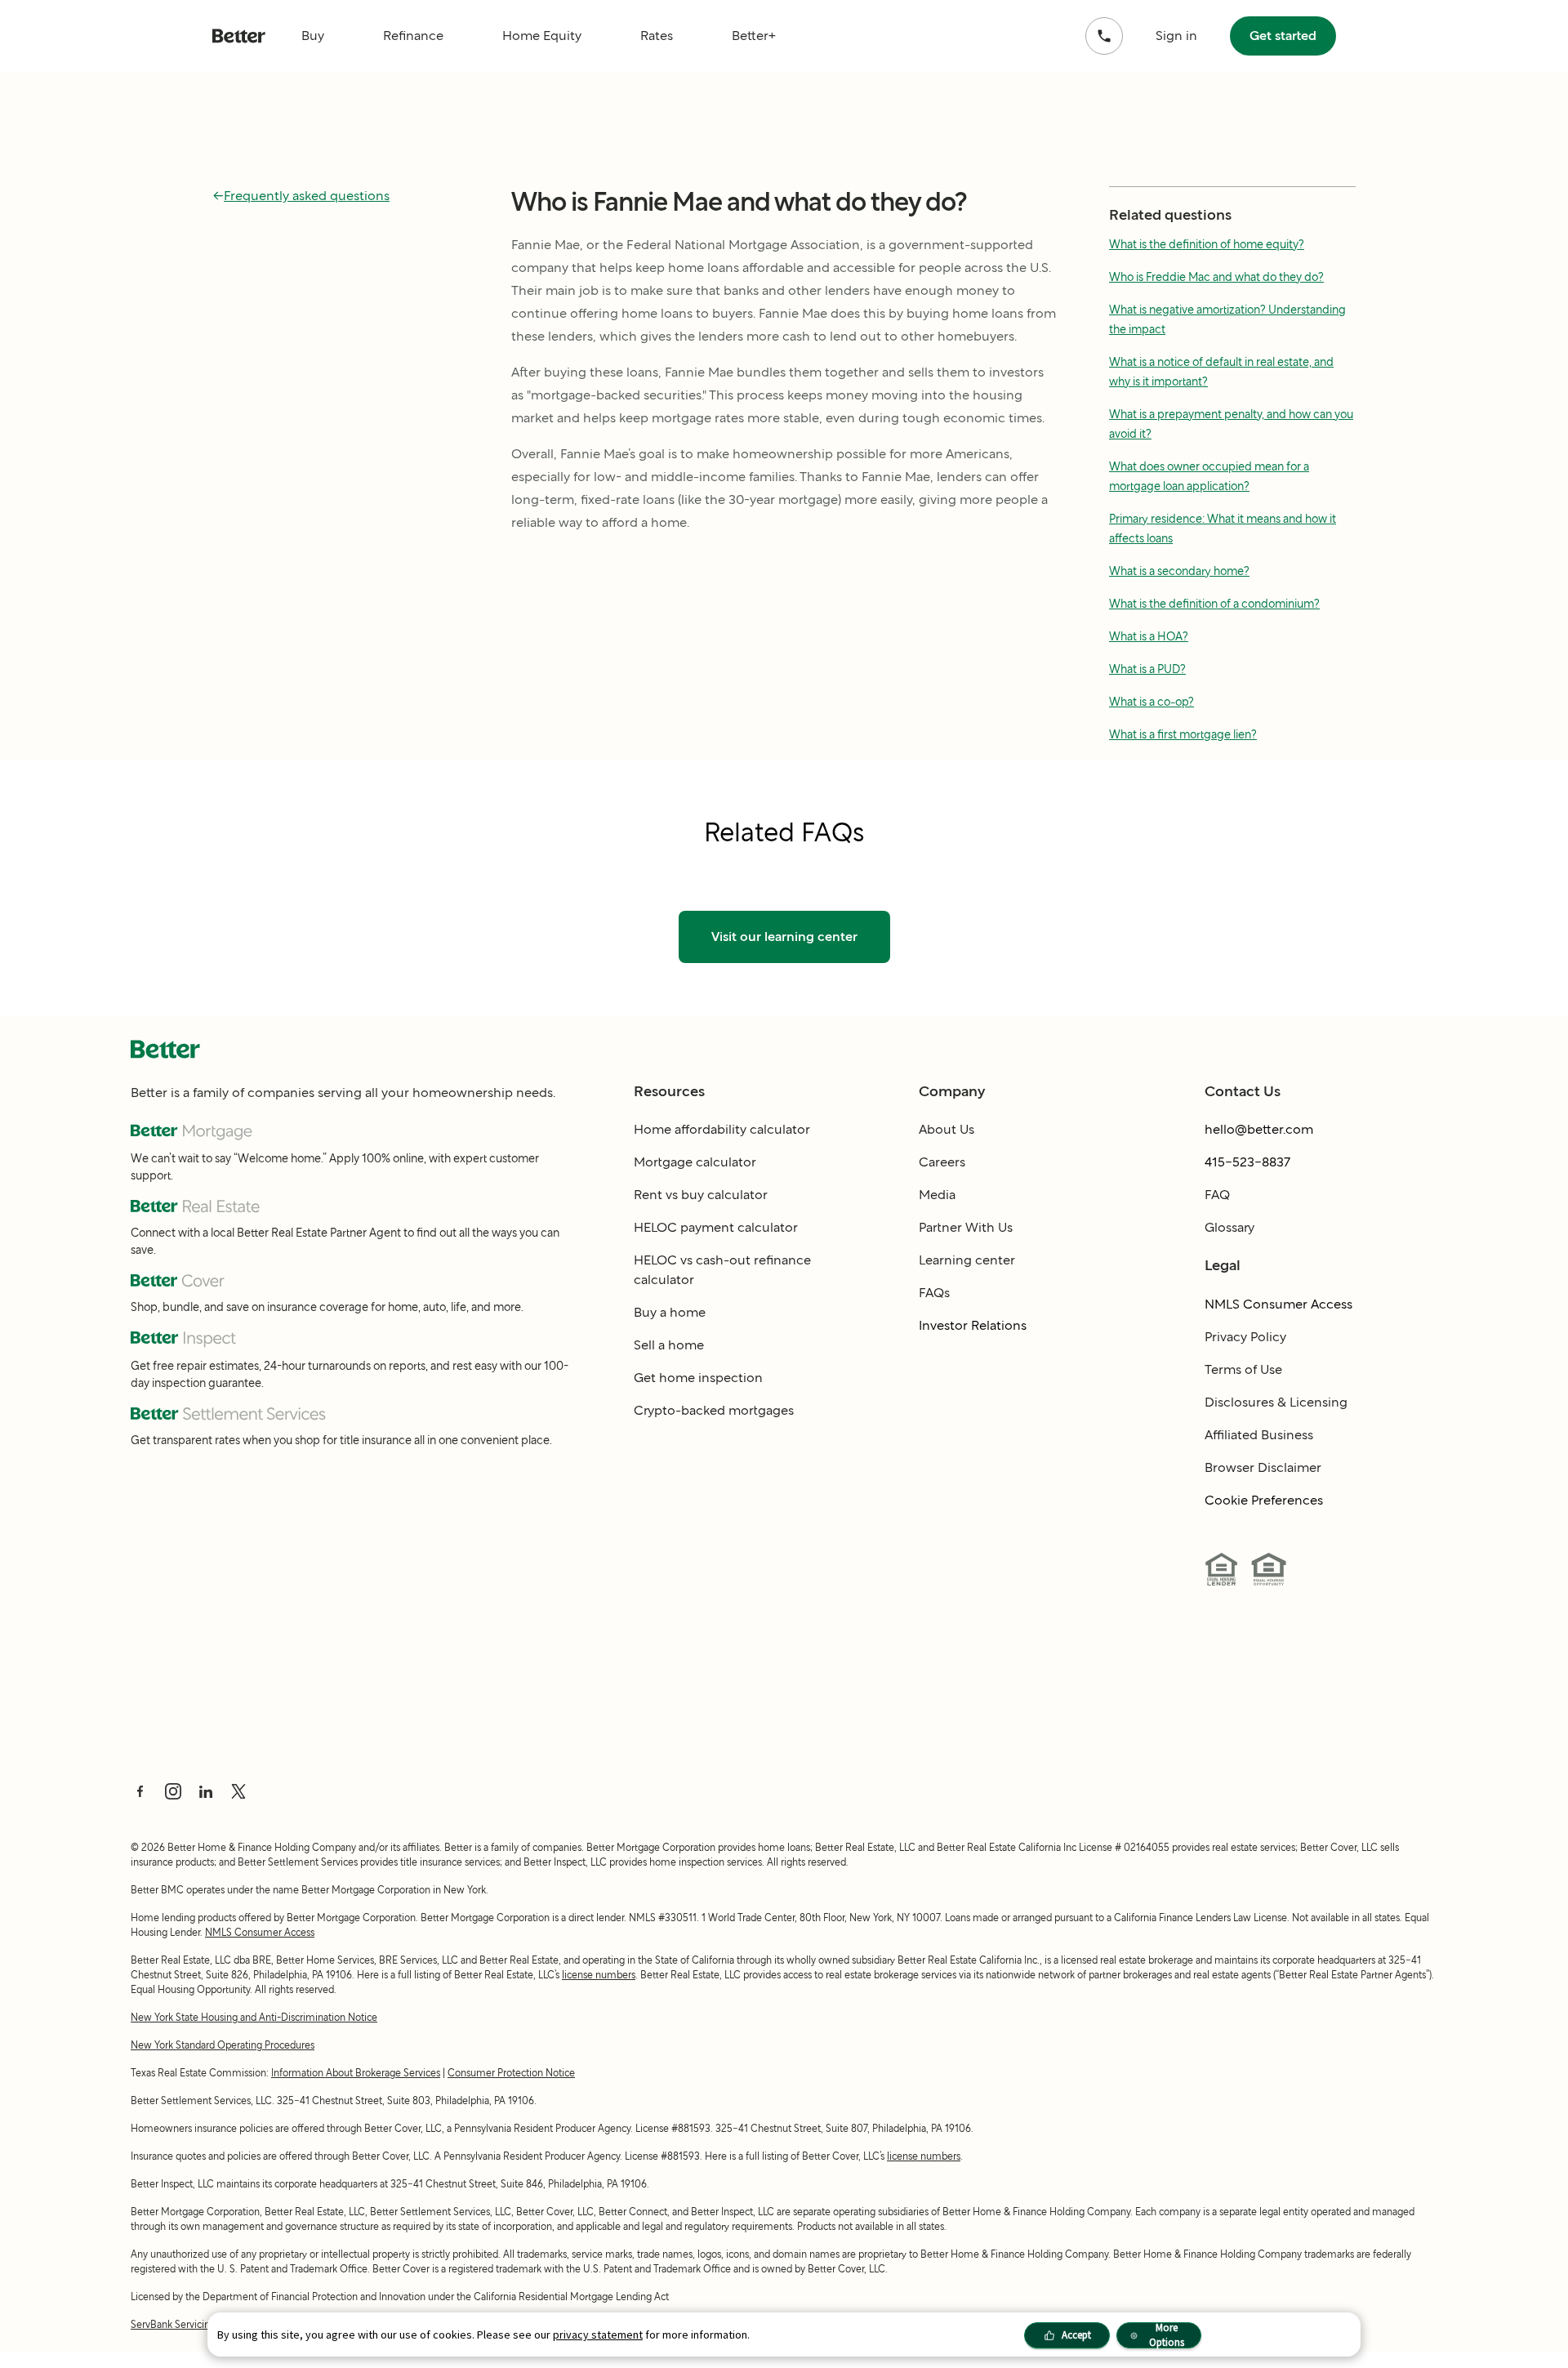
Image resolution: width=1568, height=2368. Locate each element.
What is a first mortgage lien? (1183, 734)
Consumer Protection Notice (511, 2073)
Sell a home (669, 1345)
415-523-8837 (1247, 1162)
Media (937, 1195)
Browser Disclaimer (1263, 1467)
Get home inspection (698, 1378)
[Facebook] (140, 1791)
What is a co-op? (1151, 702)
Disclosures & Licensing (1276, 1402)
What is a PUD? (1147, 669)
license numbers (599, 1975)
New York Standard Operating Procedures (223, 2045)
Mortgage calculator (695, 1162)
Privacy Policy (1245, 1337)
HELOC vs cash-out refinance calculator (722, 1270)
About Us (947, 1129)
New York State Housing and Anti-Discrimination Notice (254, 2017)
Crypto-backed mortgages (714, 1410)
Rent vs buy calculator (701, 1195)
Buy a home (670, 1312)
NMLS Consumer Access (1278, 1304)
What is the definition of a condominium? (1214, 604)
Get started (1283, 36)
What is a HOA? (1149, 636)
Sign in (1176, 36)
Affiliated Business (1259, 1435)
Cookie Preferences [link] (1264, 1500)
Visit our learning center (784, 936)
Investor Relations (973, 1325)
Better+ (754, 36)
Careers (942, 1162)
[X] (238, 1791)
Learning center (967, 1260)
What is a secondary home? (1179, 571)
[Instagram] (173, 1791)
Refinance (413, 36)
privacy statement (598, 2335)
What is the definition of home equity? (1207, 244)
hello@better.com (1259, 1129)
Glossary (1229, 1227)
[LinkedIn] (206, 1791)
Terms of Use (1243, 1369)
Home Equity (542, 36)
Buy (313, 36)
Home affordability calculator (722, 1129)
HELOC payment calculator (716, 1227)
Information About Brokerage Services (356, 2073)
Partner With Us (966, 1227)
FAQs (934, 1293)
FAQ (1217, 1195)
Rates (657, 36)
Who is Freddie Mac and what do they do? (1216, 277)
